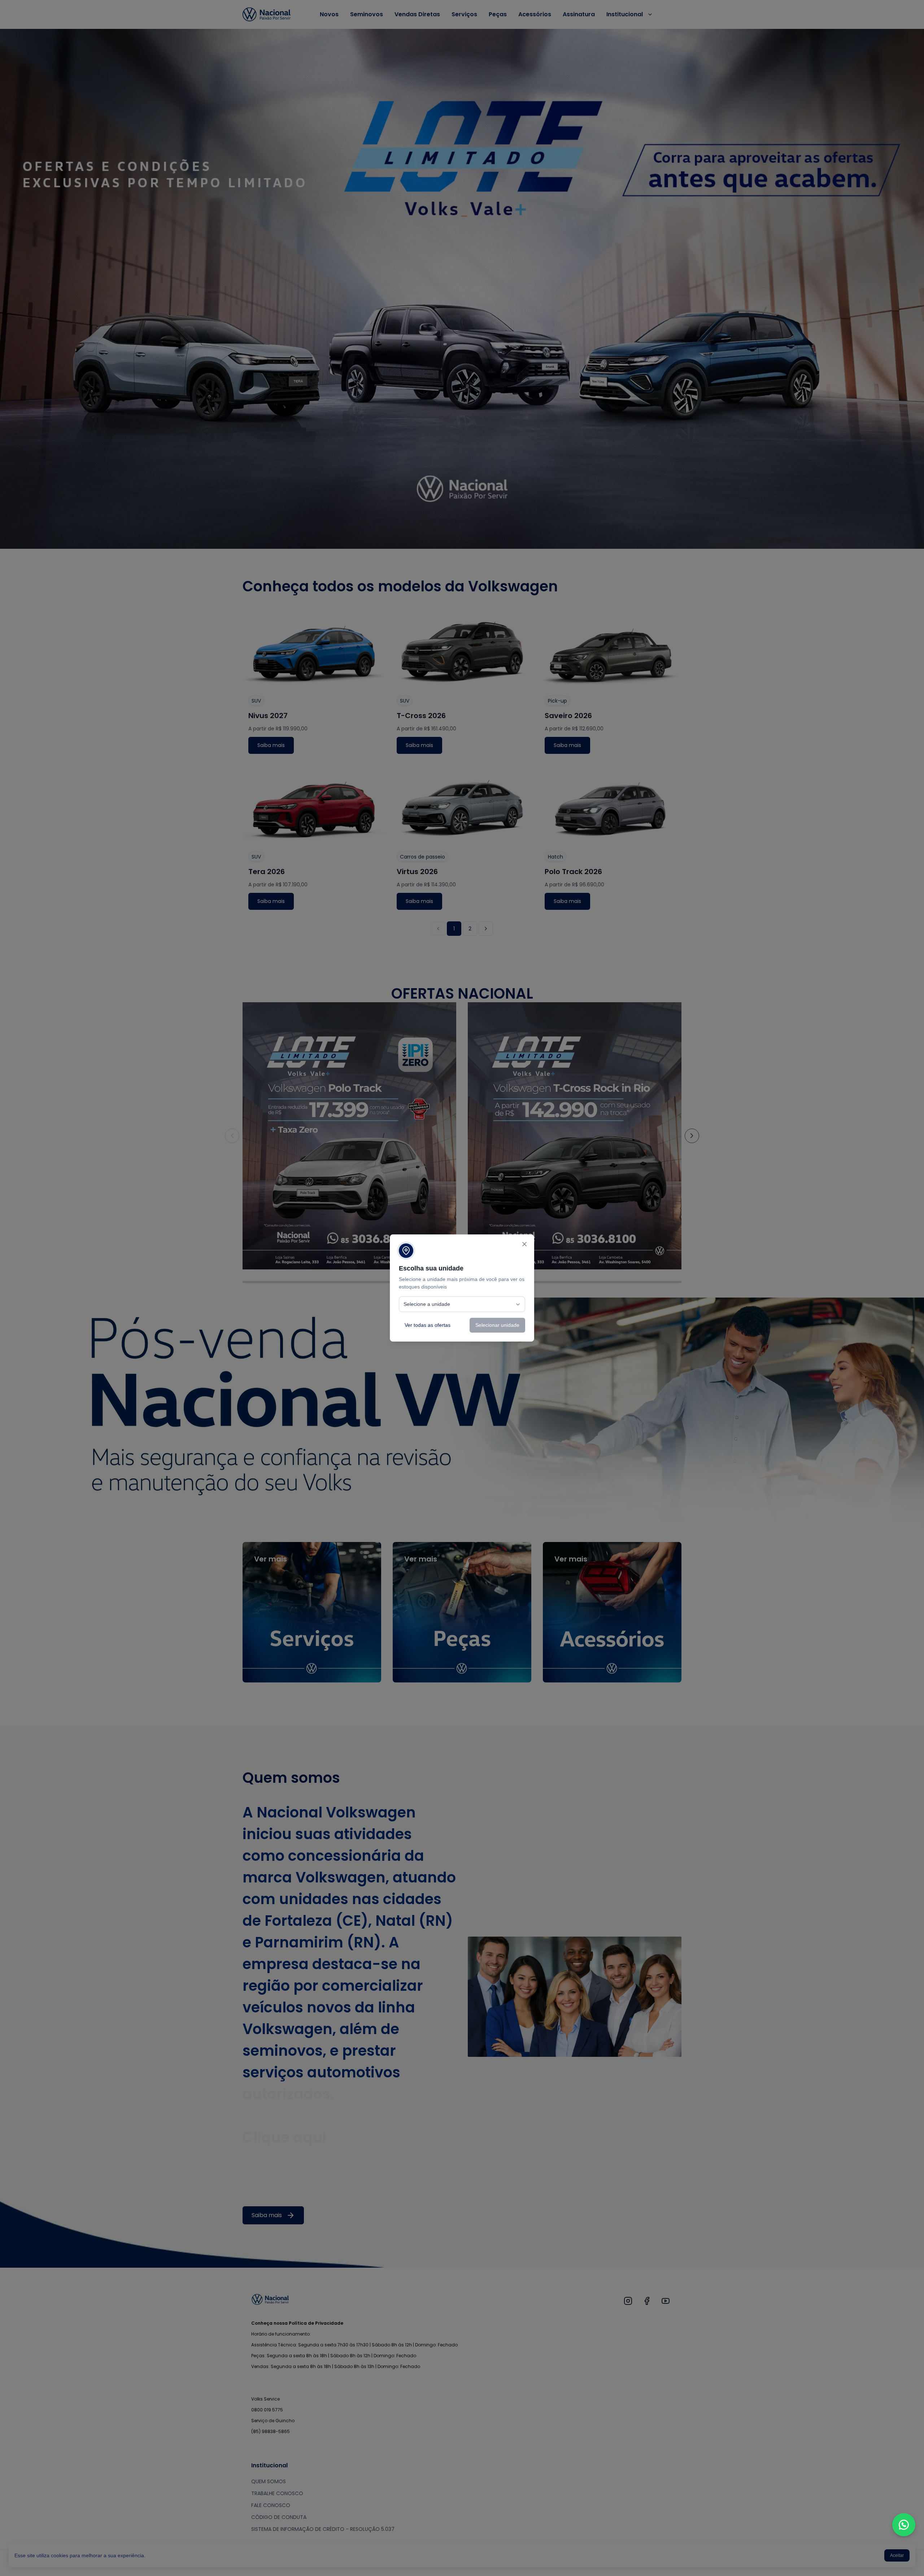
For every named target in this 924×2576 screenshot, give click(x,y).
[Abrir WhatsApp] (904, 2525)
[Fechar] (524, 1244)
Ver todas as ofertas (428, 1325)
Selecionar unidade (497, 1325)
